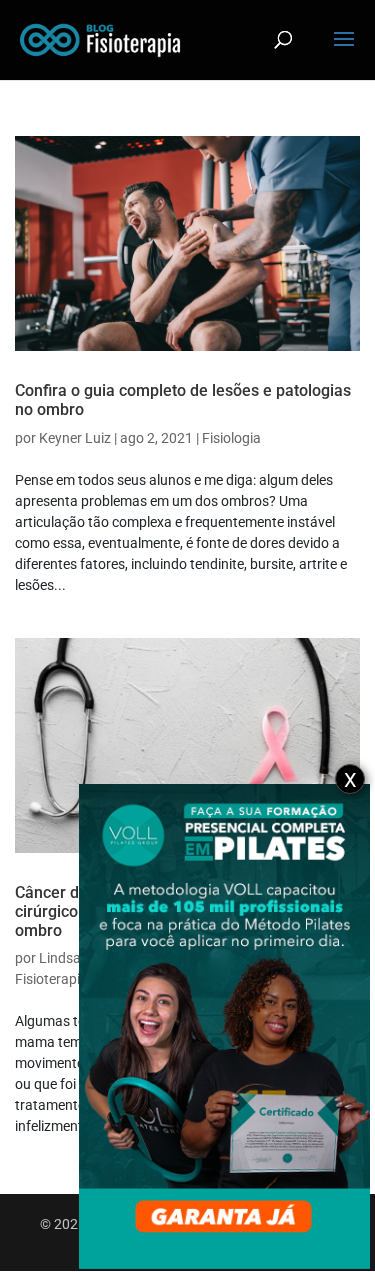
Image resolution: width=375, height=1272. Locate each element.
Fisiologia (231, 438)
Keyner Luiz (75, 438)
